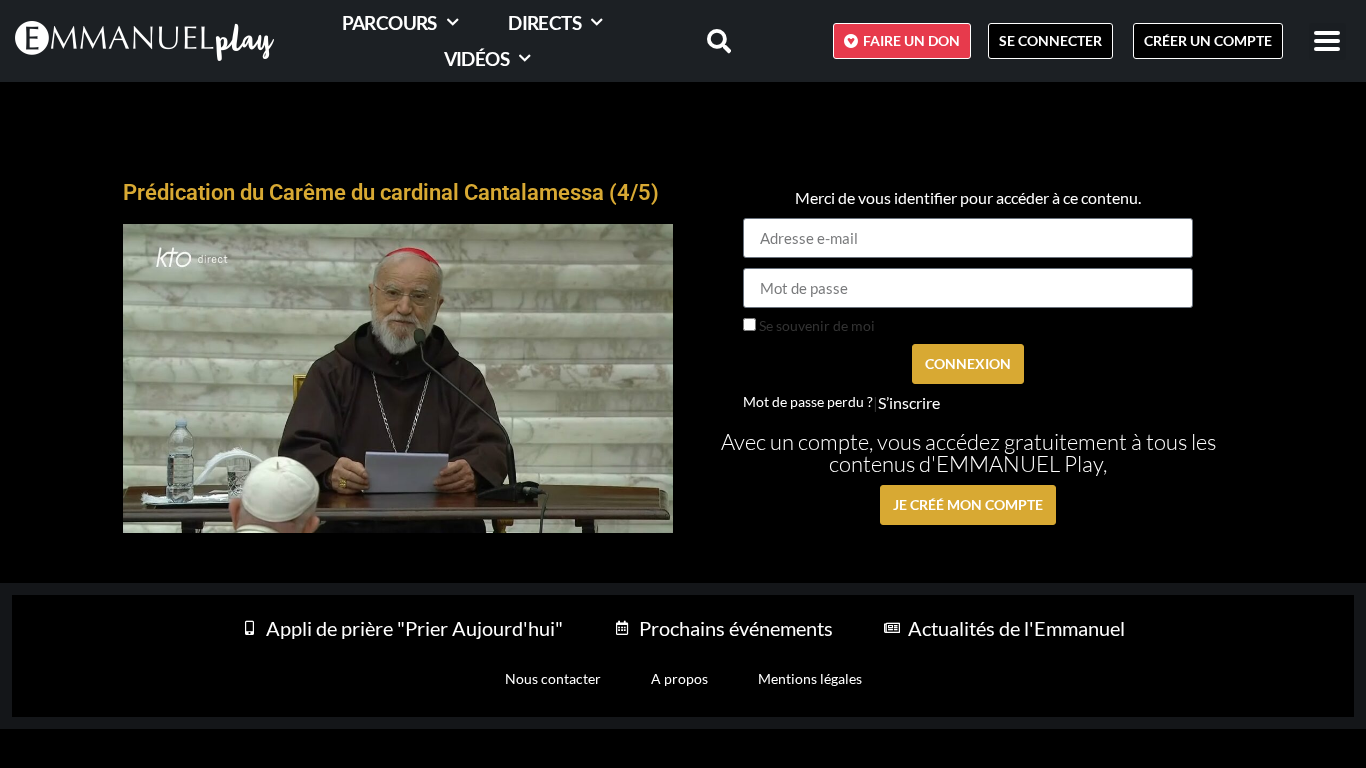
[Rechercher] (707, 41)
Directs (544, 22)
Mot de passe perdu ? (808, 402)
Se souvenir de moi (815, 326)
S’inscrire (909, 403)
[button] (1327, 41)
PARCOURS (389, 22)
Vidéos (476, 58)
